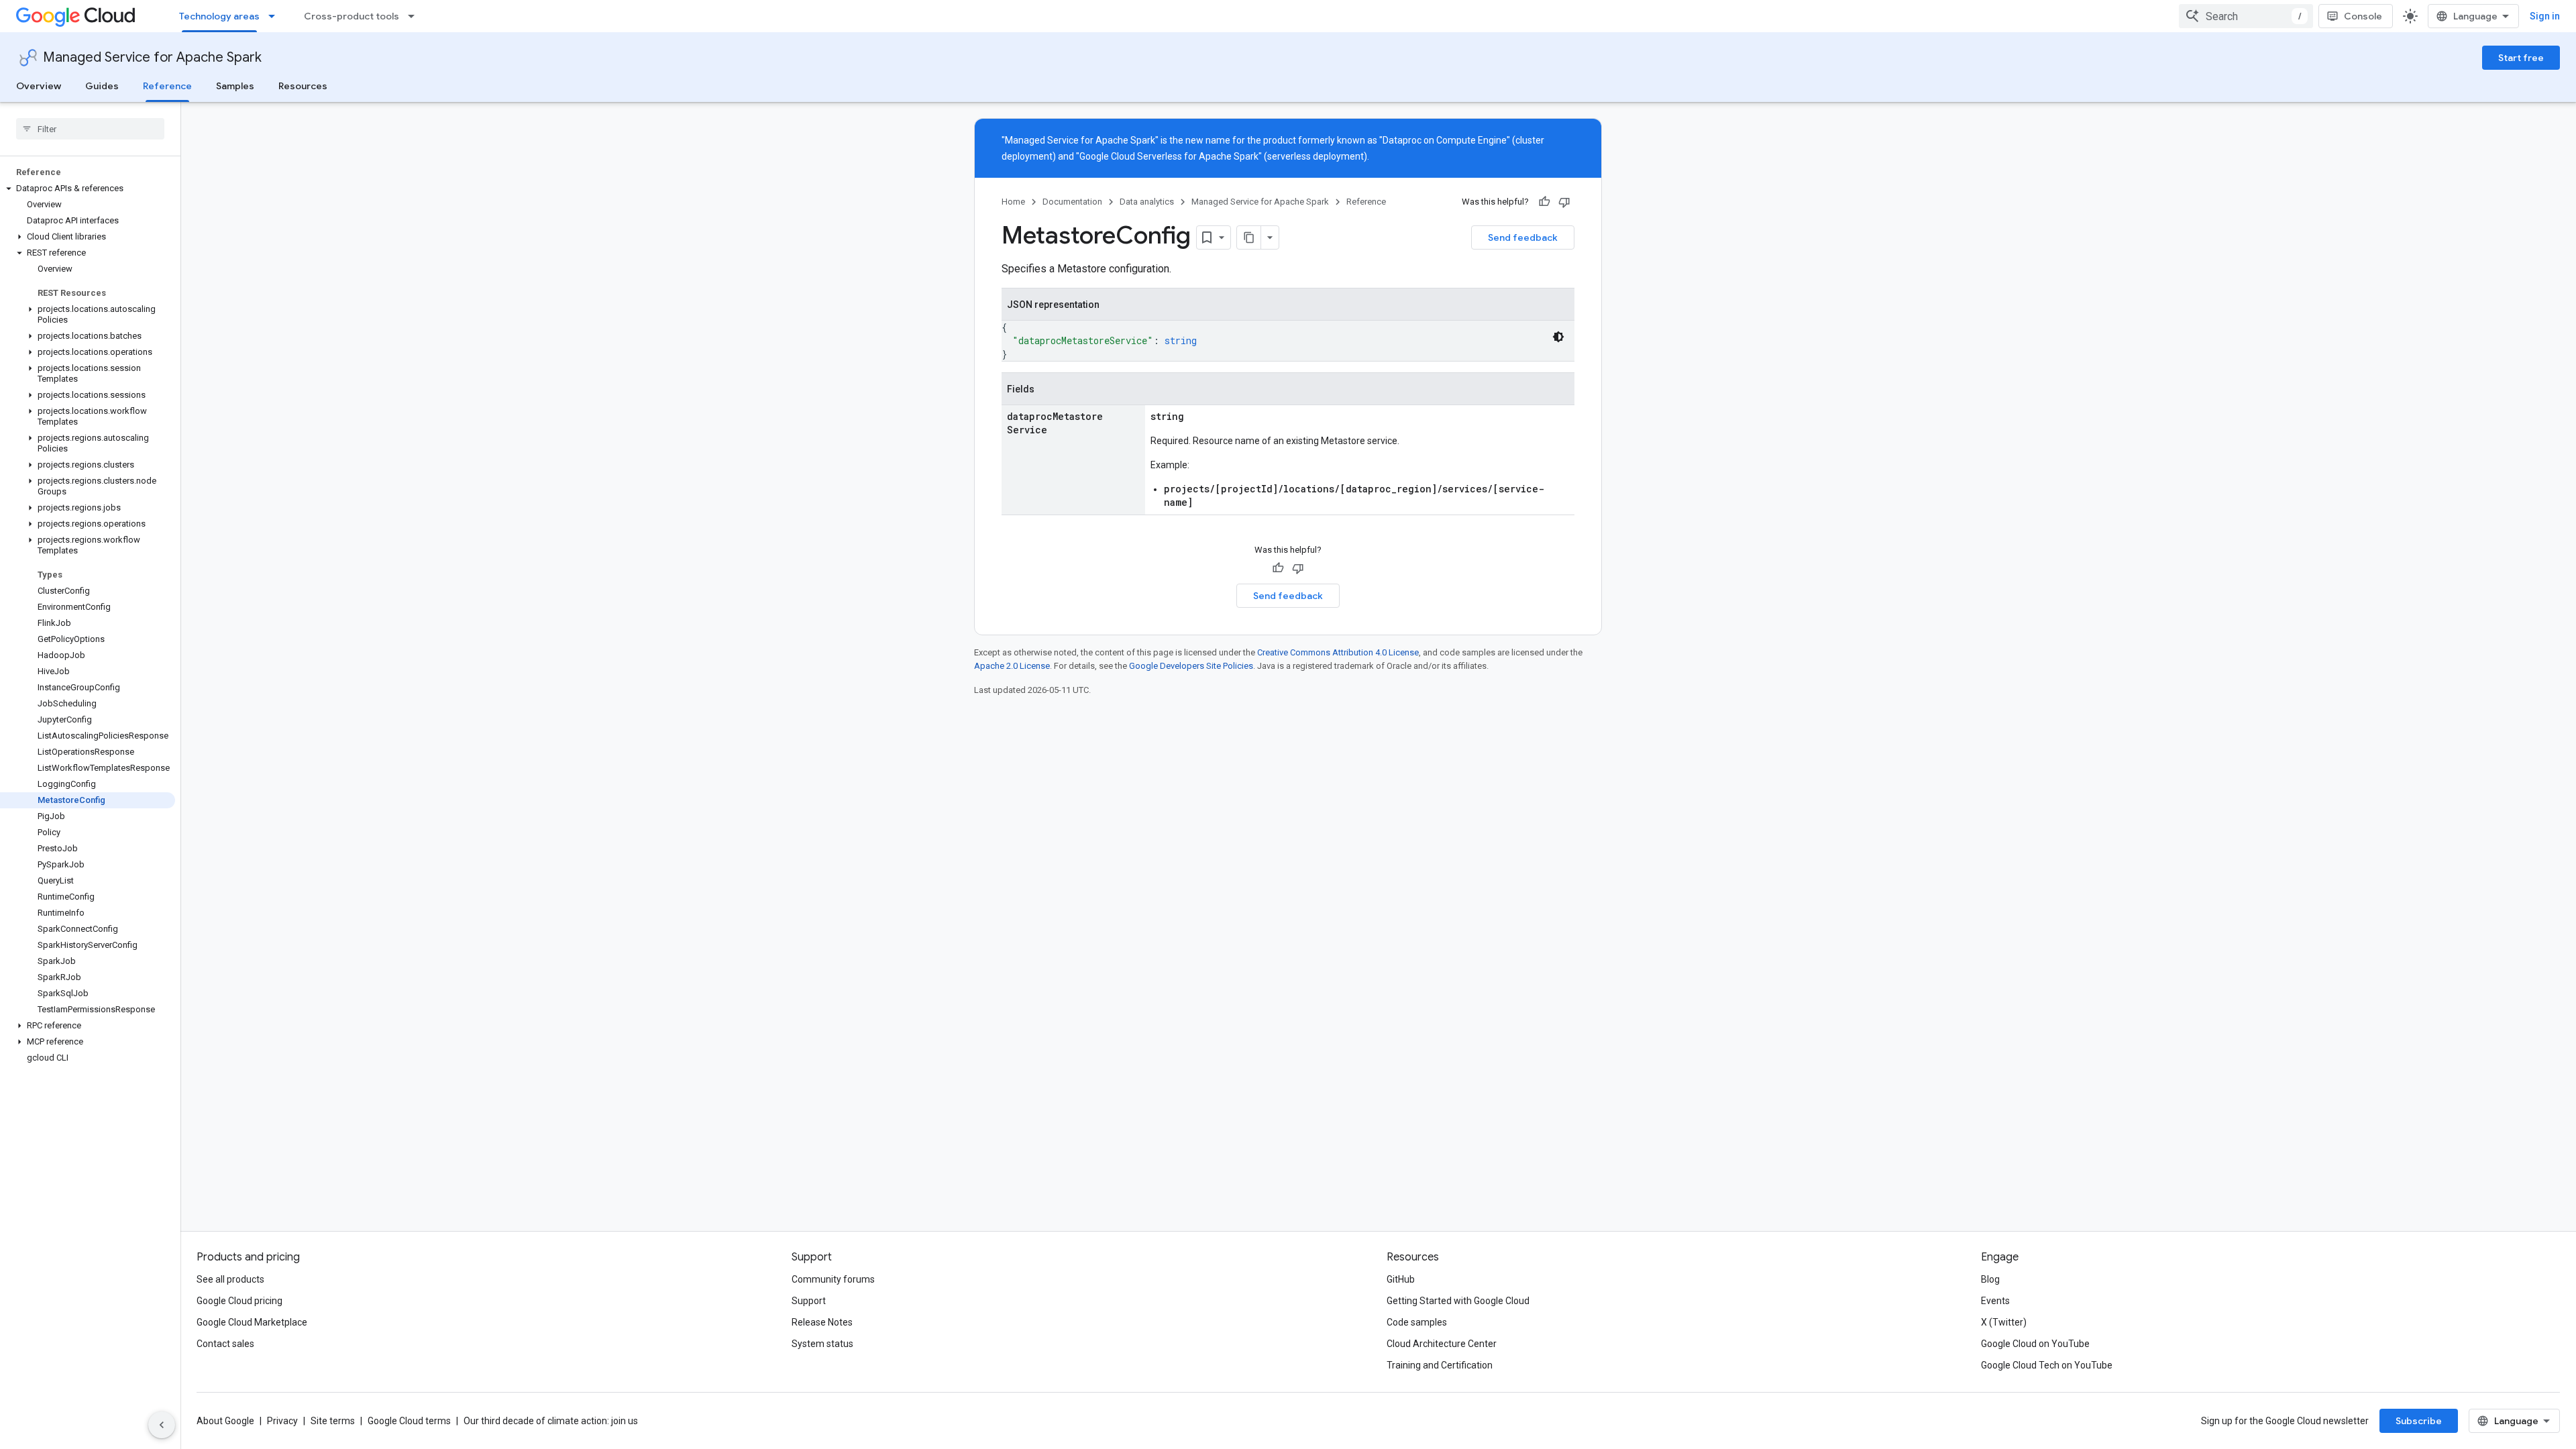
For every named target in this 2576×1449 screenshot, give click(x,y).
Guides (102, 86)
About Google (225, 1421)
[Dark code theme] (1558, 337)
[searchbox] (90, 129)
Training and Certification (1440, 1365)
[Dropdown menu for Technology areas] (276, 16)
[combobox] (2246, 16)
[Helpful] (1544, 202)
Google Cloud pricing (239, 1301)
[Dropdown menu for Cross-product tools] (415, 16)
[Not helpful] (1564, 202)
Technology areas (219, 16)
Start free (2521, 58)
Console (2363, 16)
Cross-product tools (352, 16)
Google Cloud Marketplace (252, 1322)
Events (1995, 1301)
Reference (167, 86)
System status (822, 1344)
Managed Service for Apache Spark (152, 57)
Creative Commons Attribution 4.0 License (1338, 652)
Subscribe (2419, 1421)
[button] (88, 189)
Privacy (282, 1421)
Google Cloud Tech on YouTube (2047, 1365)
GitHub (1401, 1279)
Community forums (833, 1279)
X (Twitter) (2004, 1322)
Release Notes (822, 1322)
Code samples (1417, 1322)
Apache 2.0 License (1012, 666)
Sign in (2545, 16)
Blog (1990, 1279)
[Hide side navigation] (162, 1425)
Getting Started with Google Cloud (1458, 1301)
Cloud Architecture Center (1442, 1344)
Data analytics (1147, 202)
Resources (303, 86)
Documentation (1072, 202)
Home (1013, 202)
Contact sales (225, 1344)
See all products (230, 1279)
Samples (235, 86)
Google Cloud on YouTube (2035, 1344)
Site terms (333, 1421)
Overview (39, 86)
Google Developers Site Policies (1191, 666)
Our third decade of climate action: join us (551, 1421)
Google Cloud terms (409, 1421)
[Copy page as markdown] (1249, 237)
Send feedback (1523, 237)
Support (809, 1301)
